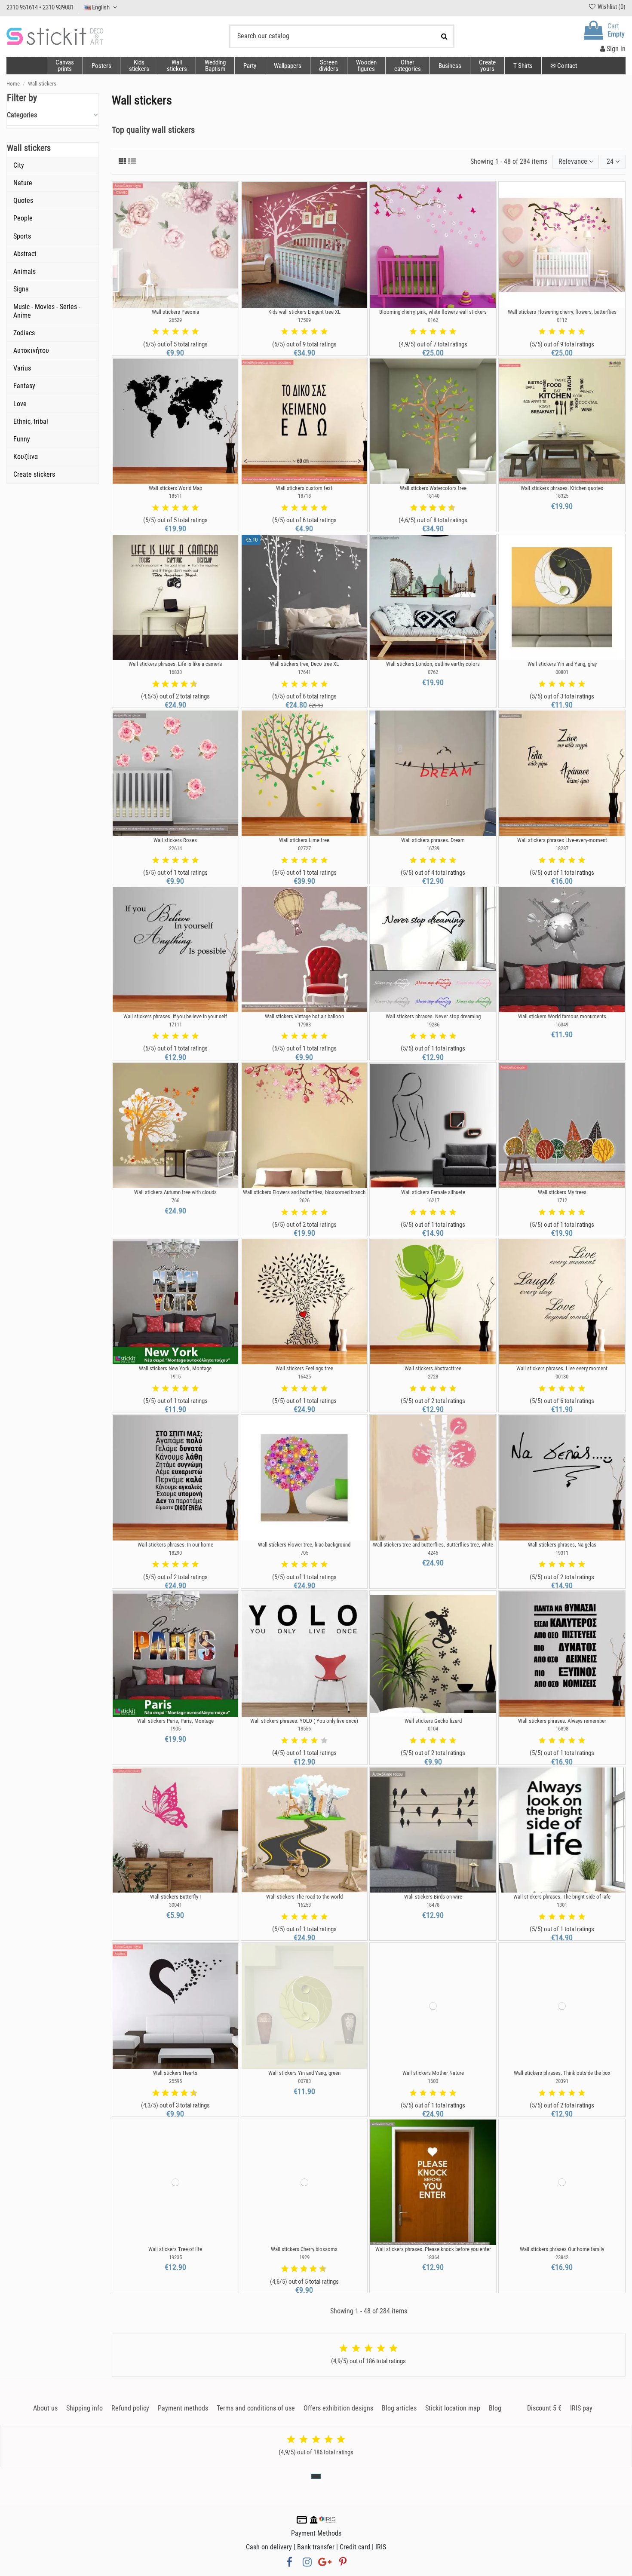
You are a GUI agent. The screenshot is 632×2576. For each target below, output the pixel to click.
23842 (562, 2257)
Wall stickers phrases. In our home (175, 1545)
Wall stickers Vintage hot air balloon (304, 1016)
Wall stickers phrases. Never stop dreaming (433, 1016)
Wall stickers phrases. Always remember (562, 1721)
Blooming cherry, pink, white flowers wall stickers (433, 312)
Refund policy (130, 2408)
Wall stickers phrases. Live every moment (562, 1368)
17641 (304, 672)
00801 (562, 672)
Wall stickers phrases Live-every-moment (562, 840)
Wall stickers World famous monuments (562, 1016)
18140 (433, 496)
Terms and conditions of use (256, 2408)
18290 (175, 1553)
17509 (304, 320)
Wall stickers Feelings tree (304, 1368)
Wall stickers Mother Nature (433, 2073)
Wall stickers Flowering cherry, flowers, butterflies (562, 312)
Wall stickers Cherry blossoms (304, 2249)
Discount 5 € (544, 2408)
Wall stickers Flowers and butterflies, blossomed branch (304, 1192)
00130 (562, 1377)
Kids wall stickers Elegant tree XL (304, 312)
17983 (304, 1025)
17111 (175, 1025)
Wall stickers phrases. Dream (433, 840)
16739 (433, 848)
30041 (175, 1905)
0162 (433, 320)
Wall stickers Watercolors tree (433, 488)
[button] (407, 66)
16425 (304, 1377)
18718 (304, 496)
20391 (562, 2081)
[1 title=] (156, 332)
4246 (433, 1553)
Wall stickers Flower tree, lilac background (304, 1545)
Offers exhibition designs (338, 2408)
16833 (175, 672)
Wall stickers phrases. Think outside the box (562, 2073)
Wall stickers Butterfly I (175, 1897)
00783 (304, 2081)
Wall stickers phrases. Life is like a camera (175, 664)
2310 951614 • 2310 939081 (40, 7)
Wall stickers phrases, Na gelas (562, 1545)
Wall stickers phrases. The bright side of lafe (562, 1897)
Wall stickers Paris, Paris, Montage (175, 1721)
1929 (304, 2257)
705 (304, 1553)
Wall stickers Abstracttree (433, 1368)
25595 (175, 2081)
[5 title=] (195, 332)
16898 (562, 1729)
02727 (304, 848)
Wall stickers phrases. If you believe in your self (175, 1016)
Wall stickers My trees (562, 1192)
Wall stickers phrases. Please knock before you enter (433, 2249)
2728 (433, 1377)
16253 (304, 1905)
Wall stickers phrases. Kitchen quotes (562, 488)
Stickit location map (453, 2408)
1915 (175, 1377)
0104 (433, 1729)
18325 (562, 496)
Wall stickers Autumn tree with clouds (175, 1192)
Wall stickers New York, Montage (175, 1368)
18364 (433, 2257)
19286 (433, 1025)
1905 (175, 1729)
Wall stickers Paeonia (175, 312)
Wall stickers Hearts (175, 2073)
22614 (175, 848)
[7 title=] (439, 508)
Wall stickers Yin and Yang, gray (562, 664)
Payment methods (183, 2408)
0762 (433, 672)
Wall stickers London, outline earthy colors (433, 664)
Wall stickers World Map (175, 488)
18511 (175, 496)
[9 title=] (448, 508)
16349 (562, 1025)
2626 (304, 1200)
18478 (433, 1905)
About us (45, 2408)
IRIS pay (581, 2408)
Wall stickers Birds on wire (433, 1897)
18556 (304, 1729)
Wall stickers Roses (175, 840)
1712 (562, 1200)
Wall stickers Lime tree (304, 840)
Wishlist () (611, 7)
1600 (433, 2081)
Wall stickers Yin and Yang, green (304, 2073)
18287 (562, 848)
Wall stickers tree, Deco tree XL (304, 664)
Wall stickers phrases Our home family (562, 2249)
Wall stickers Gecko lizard (433, 1721)
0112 (562, 320)
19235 (175, 2257)
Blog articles (399, 2408)
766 (175, 1200)
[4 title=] (185, 332)
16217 (433, 1200)
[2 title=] (166, 332)
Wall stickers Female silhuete (433, 1192)
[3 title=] (175, 332)
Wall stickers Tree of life (175, 2249)
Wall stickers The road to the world (304, 1897)
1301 (562, 1905)
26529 (175, 320)
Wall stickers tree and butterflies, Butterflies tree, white (433, 1545)
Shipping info (84, 2408)
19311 (562, 1553)
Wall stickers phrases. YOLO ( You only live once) (304, 1721)
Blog (495, 2408)
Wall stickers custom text (304, 488)
